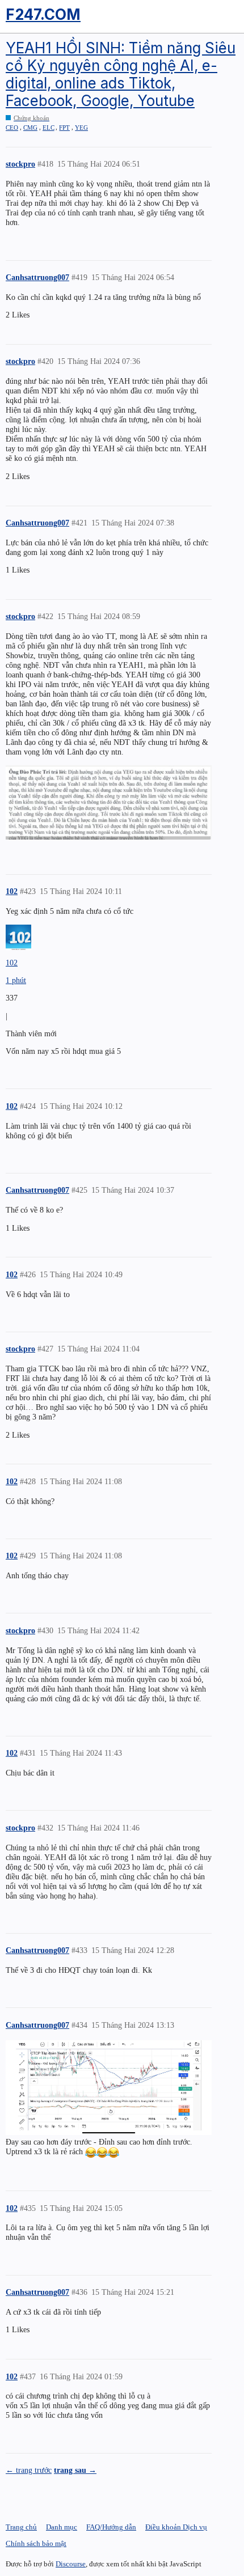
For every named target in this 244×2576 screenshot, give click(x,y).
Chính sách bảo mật (36, 2543)
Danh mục (62, 2527)
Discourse (71, 2564)
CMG (30, 128)
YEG (81, 128)
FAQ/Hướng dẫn (111, 2527)
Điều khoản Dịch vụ (176, 2527)
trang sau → (75, 2470)
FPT (64, 128)
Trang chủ (21, 2527)
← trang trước (29, 2470)
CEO (12, 128)
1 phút (16, 980)
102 (12, 963)
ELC (49, 128)
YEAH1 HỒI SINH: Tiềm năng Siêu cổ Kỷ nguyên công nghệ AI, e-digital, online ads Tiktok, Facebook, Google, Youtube (121, 75)
